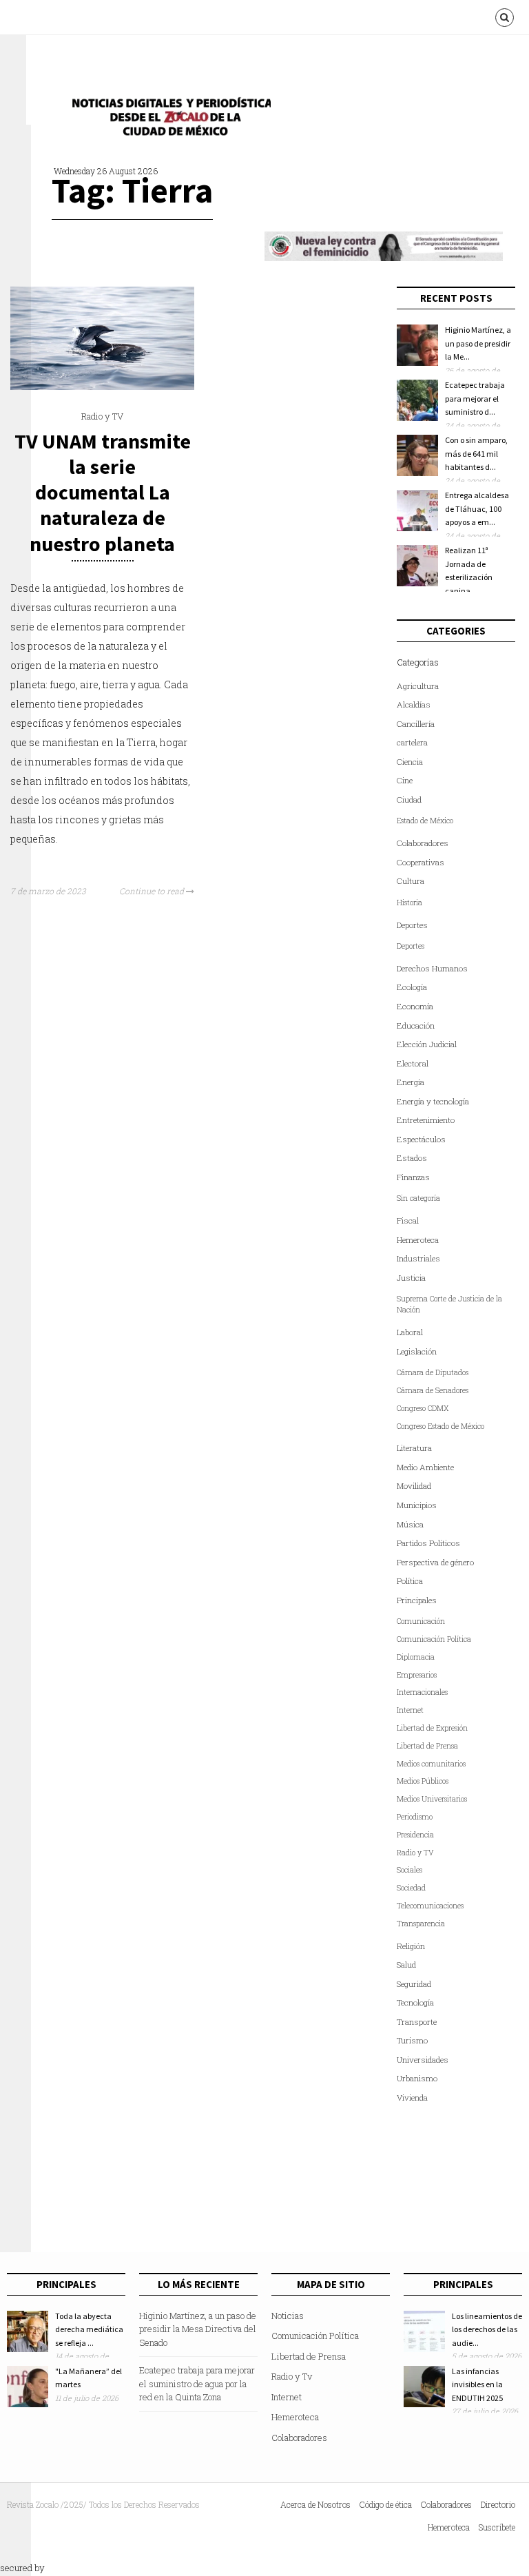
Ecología (412, 987)
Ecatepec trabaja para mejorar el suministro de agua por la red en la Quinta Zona (197, 2383)
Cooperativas (421, 862)
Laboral (410, 1332)
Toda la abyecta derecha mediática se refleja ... (89, 2329)
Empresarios (417, 1675)
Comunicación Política (434, 1639)
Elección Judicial (427, 1044)
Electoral (413, 1063)
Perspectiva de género (435, 1562)
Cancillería (416, 724)
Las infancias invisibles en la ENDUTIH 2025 (477, 2384)
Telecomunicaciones (430, 1906)
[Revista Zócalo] (167, 120)
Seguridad (414, 1984)
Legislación (417, 1351)
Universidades (423, 2060)
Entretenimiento (426, 1120)
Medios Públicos (423, 1781)
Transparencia (421, 1924)
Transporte (417, 2022)
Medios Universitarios (432, 1799)
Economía (415, 1006)
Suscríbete (497, 2527)
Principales (417, 1600)
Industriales (418, 1258)
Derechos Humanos (432, 968)
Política (410, 1581)
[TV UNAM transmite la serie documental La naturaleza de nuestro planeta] (102, 387)
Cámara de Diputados (433, 1372)
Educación (416, 1026)
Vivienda (412, 2098)
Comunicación (421, 1621)
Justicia (411, 1278)
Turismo (412, 2040)
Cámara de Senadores (433, 1390)
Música (410, 1524)
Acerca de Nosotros (315, 2504)
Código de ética (386, 2504)
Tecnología (415, 2002)
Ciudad (409, 800)
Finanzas (413, 1177)
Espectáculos (421, 1139)
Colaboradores (423, 843)
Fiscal (408, 1220)
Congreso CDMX (423, 1408)
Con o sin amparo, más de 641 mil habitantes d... (476, 453)
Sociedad (411, 1888)
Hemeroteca (418, 1240)
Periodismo (415, 1817)
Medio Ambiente (425, 1467)
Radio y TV (102, 416)
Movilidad (414, 1486)
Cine (405, 780)
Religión (411, 1946)
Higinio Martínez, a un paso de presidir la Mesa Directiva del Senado (198, 2329)
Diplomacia (416, 1657)
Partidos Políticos (428, 1543)
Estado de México (425, 821)
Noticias (288, 2316)
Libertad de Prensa (427, 1746)
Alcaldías (414, 704)
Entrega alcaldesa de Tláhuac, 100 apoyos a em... (477, 508)
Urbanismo (417, 2078)
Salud (406, 1965)
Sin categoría (418, 1198)
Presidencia (415, 1835)
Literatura (414, 1448)
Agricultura (418, 686)
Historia (409, 903)
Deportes (412, 925)
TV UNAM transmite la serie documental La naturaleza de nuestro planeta (103, 492)
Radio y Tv (292, 2376)
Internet (410, 1710)
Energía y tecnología (433, 1101)
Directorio (498, 2504)
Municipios (417, 1505)
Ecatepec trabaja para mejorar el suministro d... (475, 398)
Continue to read (153, 891)
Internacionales (422, 1692)
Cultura (411, 881)
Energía (411, 1082)
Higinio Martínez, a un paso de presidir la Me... (478, 343)
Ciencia (410, 762)
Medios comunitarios (431, 1764)
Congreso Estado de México (440, 1426)
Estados (412, 1158)
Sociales (409, 1870)
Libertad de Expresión (432, 1728)
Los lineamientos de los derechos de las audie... (487, 2329)
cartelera (412, 742)
